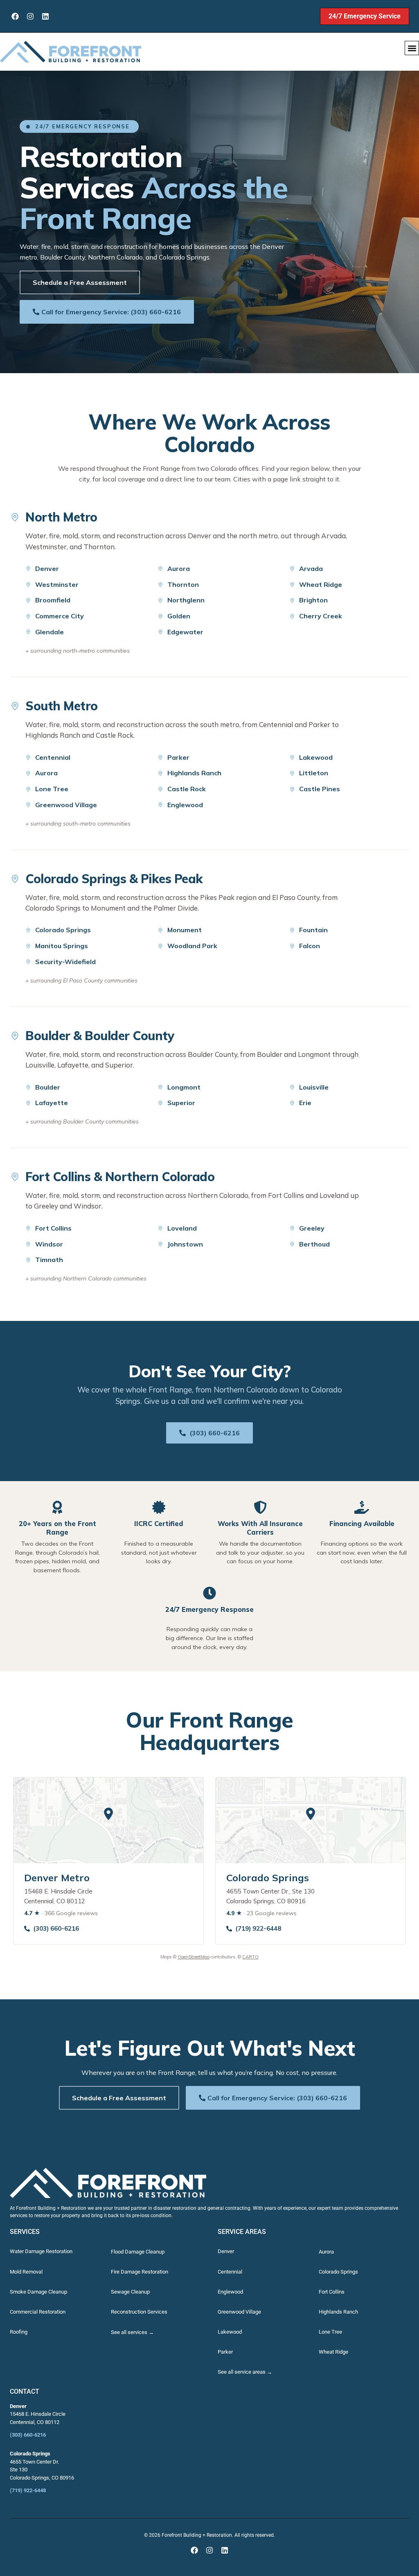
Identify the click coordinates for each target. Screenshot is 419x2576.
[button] (412, 48)
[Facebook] (15, 16)
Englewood (185, 805)
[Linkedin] (45, 16)
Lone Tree (52, 789)
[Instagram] (30, 16)
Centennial (53, 757)
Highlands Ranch (194, 773)
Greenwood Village (66, 805)
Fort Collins (53, 1228)
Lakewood (316, 757)
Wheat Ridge (321, 584)
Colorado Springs (63, 930)
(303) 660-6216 (215, 1433)
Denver (47, 568)
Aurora (179, 568)
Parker (178, 757)
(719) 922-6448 (258, 1928)
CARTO (250, 1957)
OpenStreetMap (194, 1957)
